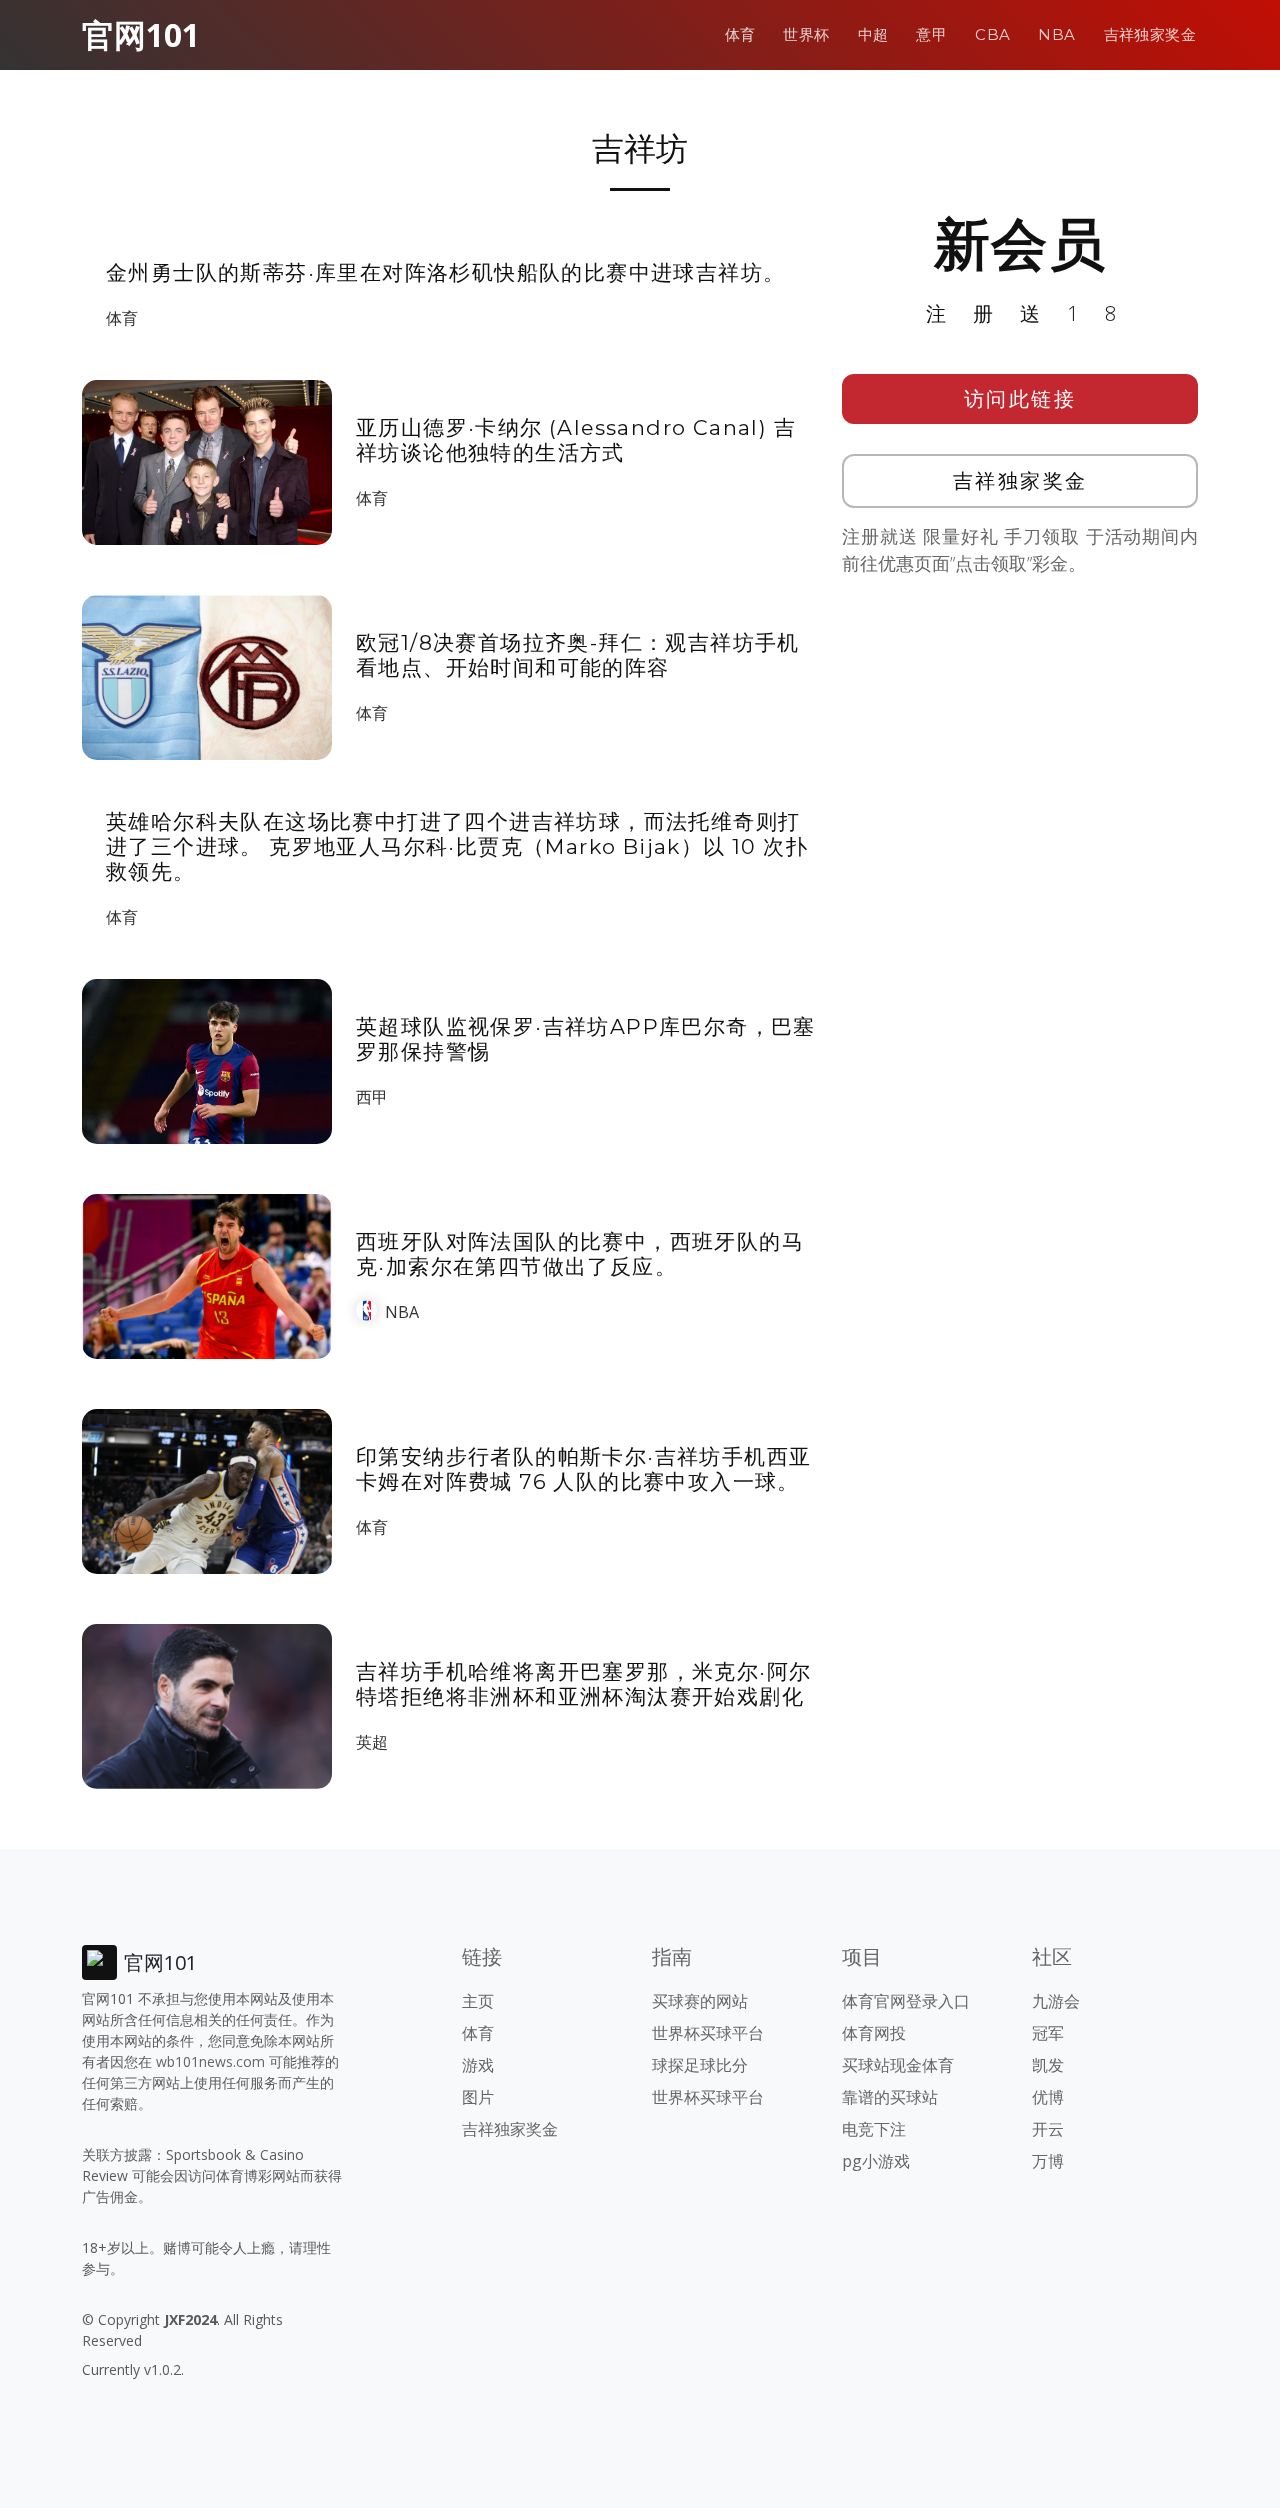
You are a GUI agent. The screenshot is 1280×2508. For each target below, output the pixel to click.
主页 (478, 2001)
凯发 (1048, 2065)
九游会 (1056, 2001)
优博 (1048, 2097)
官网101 (141, 34)
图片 (478, 2097)
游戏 (478, 2065)
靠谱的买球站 (890, 2097)
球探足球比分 (700, 2065)
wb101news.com (210, 2061)
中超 (873, 34)
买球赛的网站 (700, 2001)
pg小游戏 (876, 2161)
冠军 (1048, 2033)
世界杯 (806, 34)
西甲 (372, 1097)
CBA (992, 34)
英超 (372, 1742)
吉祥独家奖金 (1150, 34)
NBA (1056, 34)
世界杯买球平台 (708, 2033)
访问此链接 (1020, 398)
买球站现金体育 (898, 2065)
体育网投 (874, 2033)
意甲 (931, 34)
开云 (1048, 2129)
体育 (740, 34)
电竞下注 (874, 2129)
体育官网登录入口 (906, 2001)
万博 (1048, 2161)
